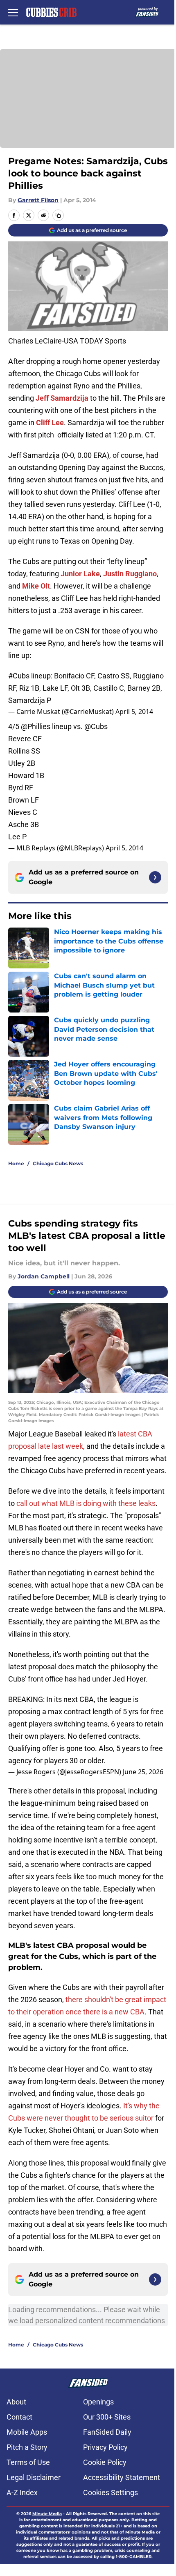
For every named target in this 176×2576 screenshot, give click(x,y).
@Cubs (96, 726)
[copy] (58, 215)
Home (16, 1163)
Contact (19, 2417)
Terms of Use (28, 2462)
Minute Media (47, 2514)
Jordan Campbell (44, 1276)
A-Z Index (22, 2492)
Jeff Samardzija (62, 398)
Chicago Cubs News (58, 1163)
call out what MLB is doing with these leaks (86, 1503)
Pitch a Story (27, 2447)
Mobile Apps (27, 2432)
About (16, 2402)
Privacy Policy (105, 2447)
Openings (98, 2402)
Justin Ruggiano (130, 574)
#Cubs (19, 676)
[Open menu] (13, 12)
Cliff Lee (50, 423)
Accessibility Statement (122, 2477)
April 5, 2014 (134, 711)
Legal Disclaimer (34, 2477)
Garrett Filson (38, 200)
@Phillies (36, 726)
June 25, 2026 (143, 1772)
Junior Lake (80, 574)
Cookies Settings (111, 2492)
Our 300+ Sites (107, 2417)
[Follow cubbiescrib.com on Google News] (155, 877)
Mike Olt (36, 586)
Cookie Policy (105, 2462)
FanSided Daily (107, 2432)
